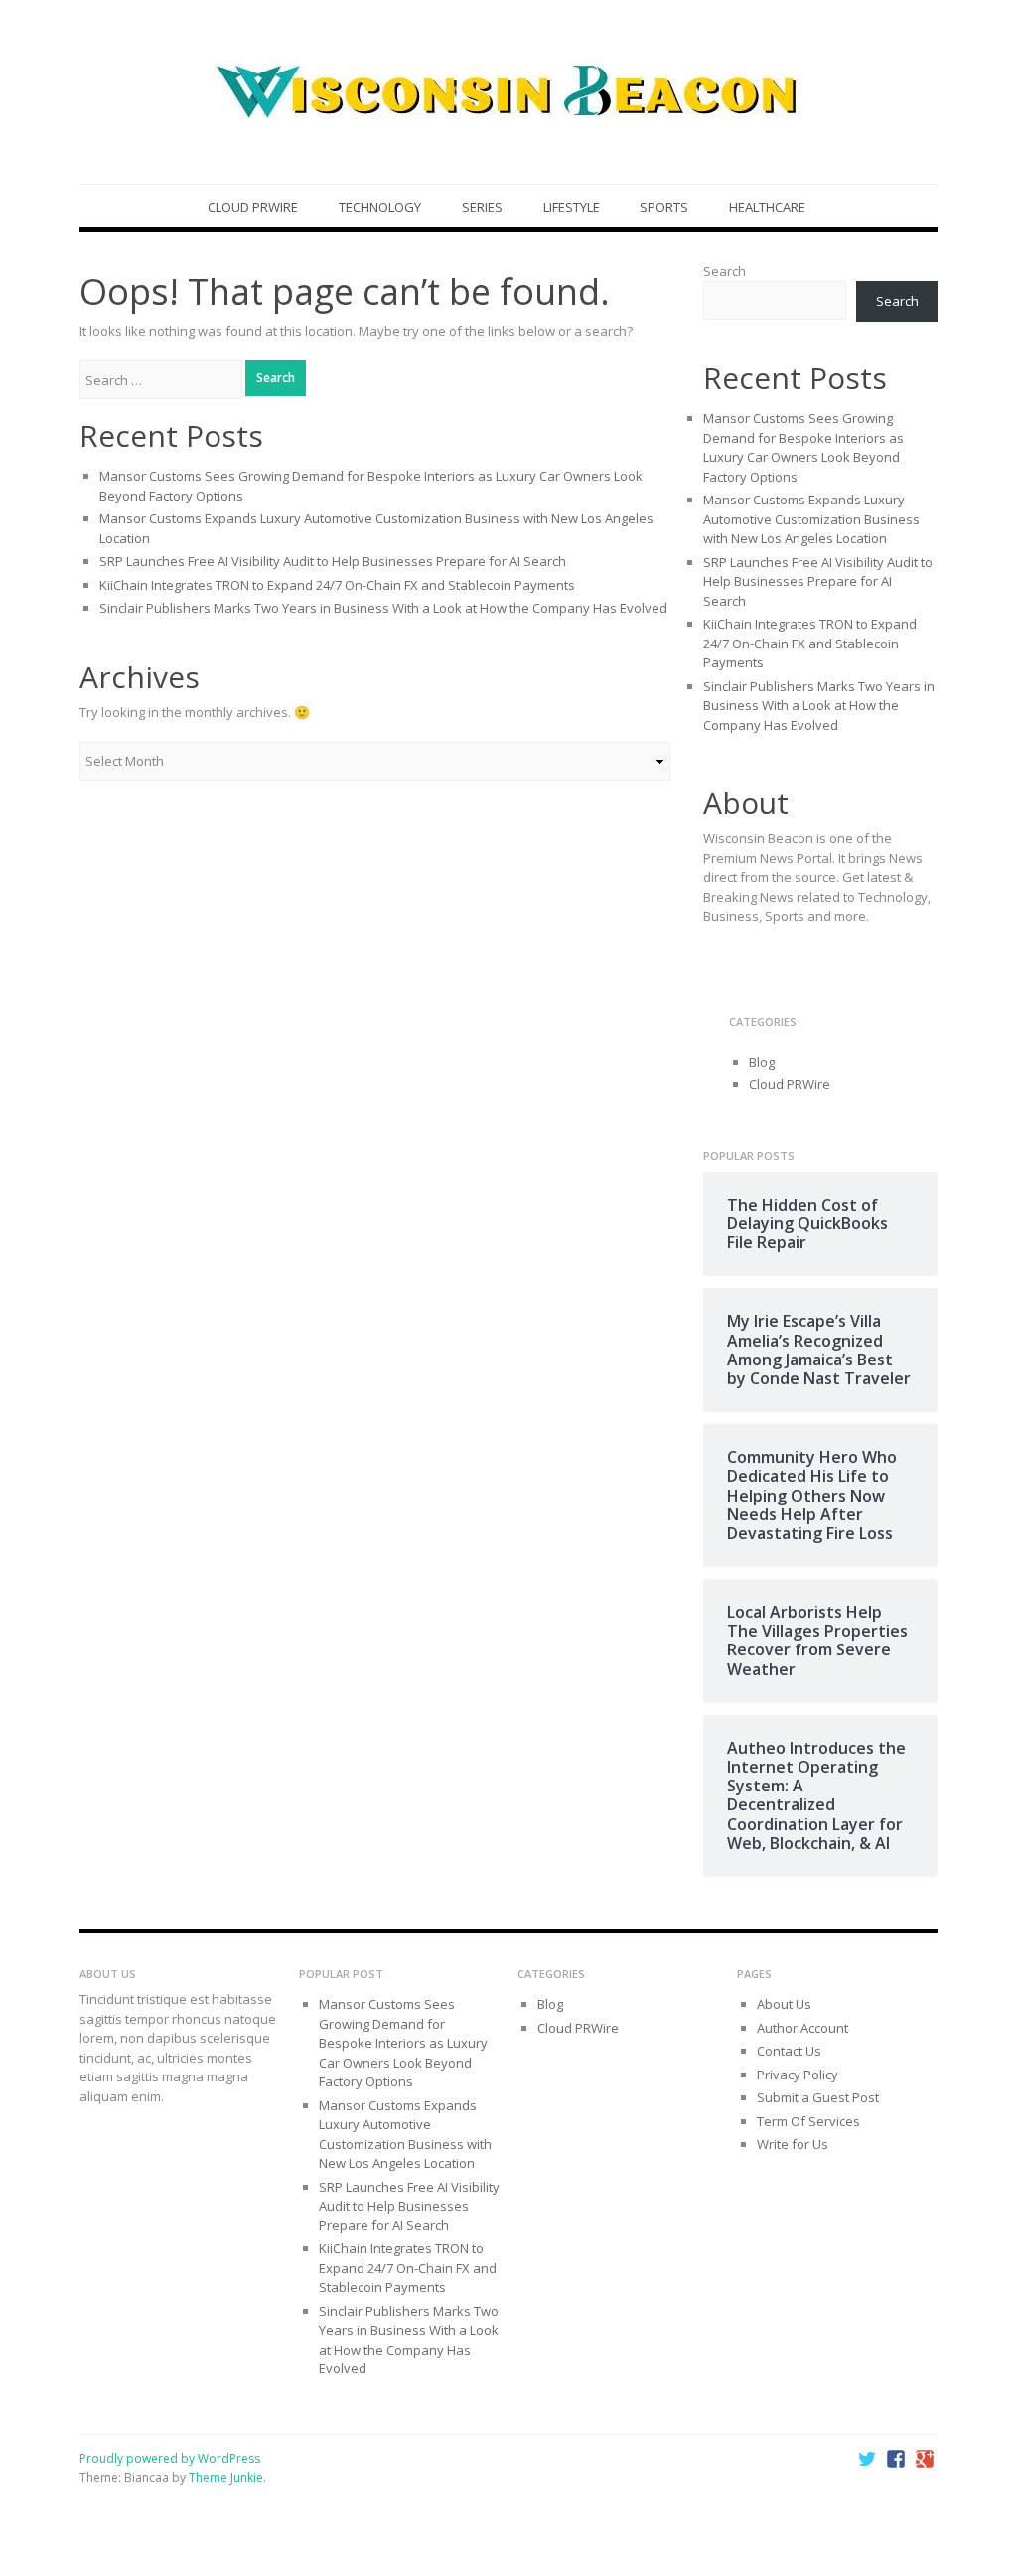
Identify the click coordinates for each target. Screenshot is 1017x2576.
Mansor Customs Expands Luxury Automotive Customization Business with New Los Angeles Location (811, 519)
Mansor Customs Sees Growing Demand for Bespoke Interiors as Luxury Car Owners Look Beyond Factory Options (803, 447)
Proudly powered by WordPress (170, 2458)
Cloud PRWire (253, 207)
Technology (380, 207)
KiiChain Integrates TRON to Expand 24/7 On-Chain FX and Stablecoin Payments (337, 585)
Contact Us (789, 2051)
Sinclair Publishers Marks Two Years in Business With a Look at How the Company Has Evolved (383, 608)
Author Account (802, 2028)
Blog (762, 1062)
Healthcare (767, 207)
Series (482, 207)
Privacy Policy (798, 2075)
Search (725, 271)
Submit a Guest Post (818, 2097)
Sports (664, 207)
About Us (784, 2004)
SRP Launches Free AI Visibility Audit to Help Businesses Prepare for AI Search (333, 561)
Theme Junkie (226, 2477)
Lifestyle (572, 207)
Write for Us (793, 2144)
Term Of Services (808, 2121)
